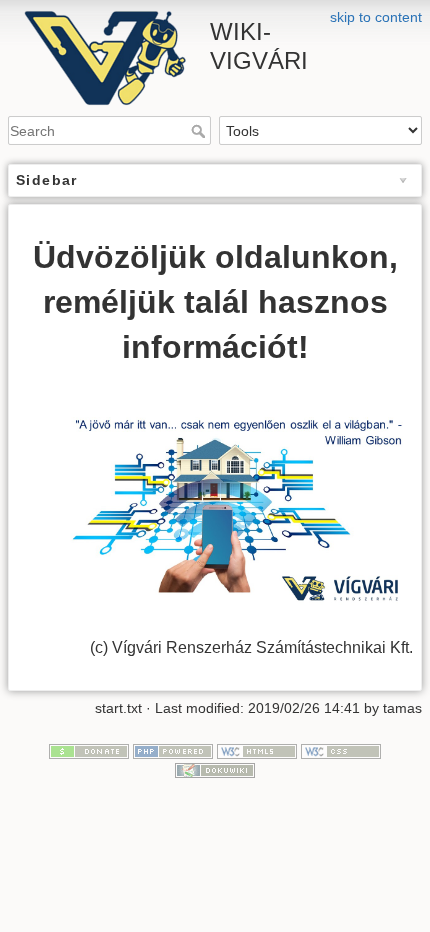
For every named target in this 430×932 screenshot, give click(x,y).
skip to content (376, 17)
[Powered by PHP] (173, 750)
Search (200, 131)
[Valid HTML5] (257, 750)
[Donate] (89, 750)
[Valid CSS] (341, 750)
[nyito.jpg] (215, 503)
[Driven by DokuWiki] (215, 770)
